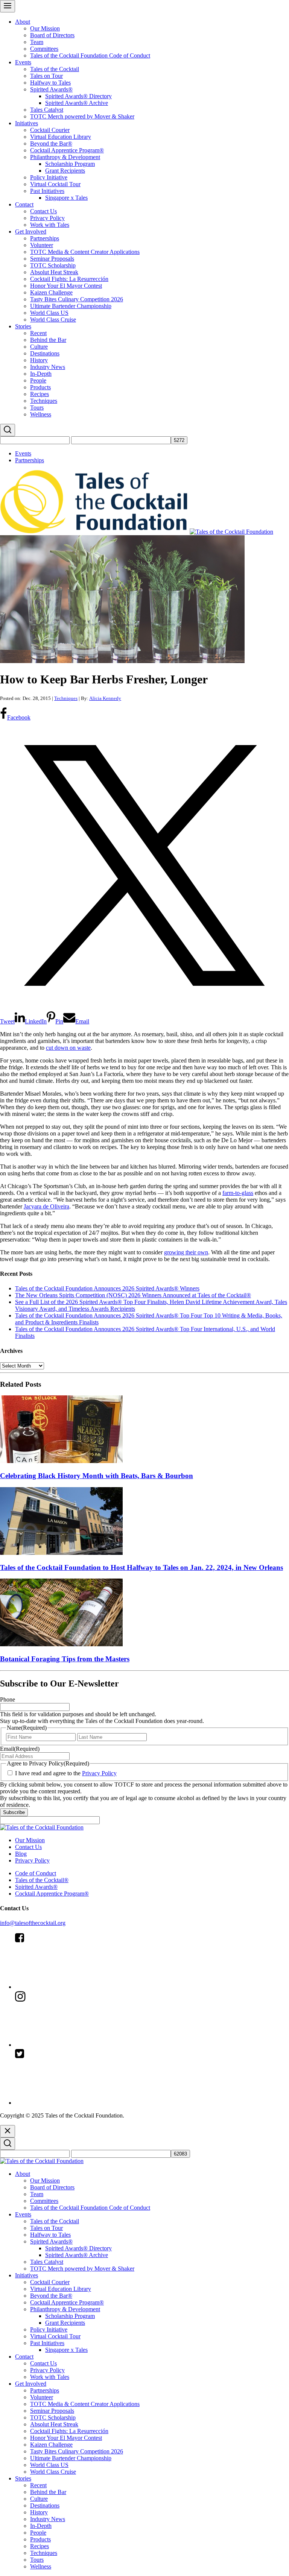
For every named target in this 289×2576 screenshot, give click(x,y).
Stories (23, 326)
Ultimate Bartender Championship (71, 306)
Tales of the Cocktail (55, 69)
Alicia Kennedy (105, 698)
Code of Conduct (36, 1873)
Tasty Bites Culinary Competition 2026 (77, 299)
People (38, 380)
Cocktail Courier (50, 130)
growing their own (186, 1252)
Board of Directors (52, 35)
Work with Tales (50, 225)
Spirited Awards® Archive (77, 103)
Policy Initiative (49, 177)
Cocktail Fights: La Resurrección (69, 279)
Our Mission (45, 28)
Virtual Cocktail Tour (55, 184)
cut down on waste (68, 1048)
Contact (24, 204)
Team (37, 42)
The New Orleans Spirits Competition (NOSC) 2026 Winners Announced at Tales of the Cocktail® (133, 1295)
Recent (38, 333)
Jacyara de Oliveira (46, 1206)
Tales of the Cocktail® (42, 1880)
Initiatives (27, 123)
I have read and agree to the (66, 1773)
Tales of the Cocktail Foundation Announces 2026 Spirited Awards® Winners (107, 1288)
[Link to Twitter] (71, 2103)
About (23, 22)
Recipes (40, 394)
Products (40, 387)
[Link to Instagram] (71, 2045)
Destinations (45, 353)
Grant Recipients (65, 171)
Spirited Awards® (51, 89)
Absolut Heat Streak (54, 272)
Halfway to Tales (50, 83)
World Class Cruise (53, 320)
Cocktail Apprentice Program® (67, 150)
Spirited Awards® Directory (78, 96)
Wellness (41, 414)
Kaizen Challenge (51, 292)
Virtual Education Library (61, 137)
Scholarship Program (70, 164)
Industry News (48, 367)
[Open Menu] (8, 6)
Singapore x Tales (66, 198)
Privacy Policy (47, 218)
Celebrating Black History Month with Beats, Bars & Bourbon (97, 1476)
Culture (39, 347)
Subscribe (14, 1812)
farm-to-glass (238, 1193)
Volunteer (42, 245)
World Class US (49, 313)
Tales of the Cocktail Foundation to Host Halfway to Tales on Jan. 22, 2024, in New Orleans (141, 1567)
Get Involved (31, 231)
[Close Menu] (8, 2131)
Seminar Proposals (52, 259)
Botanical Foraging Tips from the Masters (65, 1659)
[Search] (8, 430)
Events (23, 62)
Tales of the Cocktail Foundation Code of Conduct (90, 55)
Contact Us (43, 211)
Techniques (44, 401)
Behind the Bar (48, 340)
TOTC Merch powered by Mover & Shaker (82, 116)
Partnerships (45, 238)
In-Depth (41, 374)
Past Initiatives (47, 191)
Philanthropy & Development (65, 157)
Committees (44, 49)
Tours (37, 408)
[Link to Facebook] (71, 1987)
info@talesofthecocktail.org (33, 1923)
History (39, 360)
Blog (21, 1854)
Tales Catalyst (47, 110)
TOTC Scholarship (53, 265)
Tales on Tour (46, 76)
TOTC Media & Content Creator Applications (85, 252)
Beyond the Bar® (51, 143)
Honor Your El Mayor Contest (66, 286)
